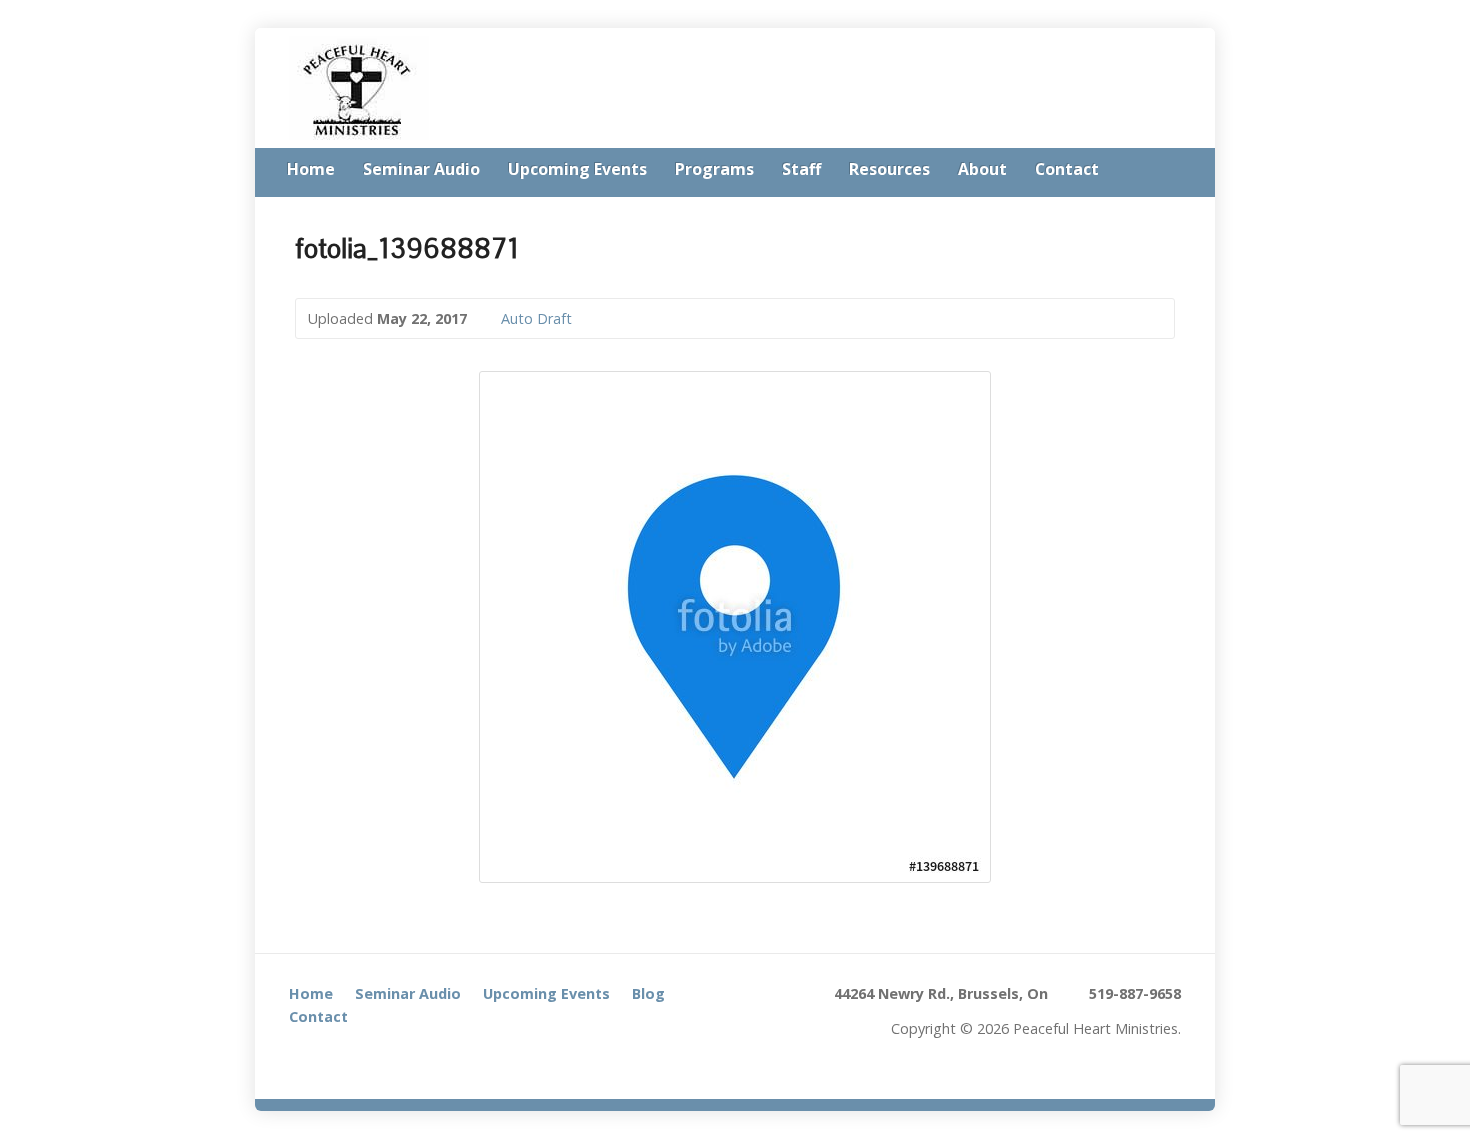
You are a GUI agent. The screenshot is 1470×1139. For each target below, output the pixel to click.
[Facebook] (300, 1056)
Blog (648, 993)
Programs (714, 169)
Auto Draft (536, 318)
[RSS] (1175, 171)
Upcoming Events (577, 169)
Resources (889, 169)
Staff (801, 169)
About (982, 169)
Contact (1067, 169)
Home (311, 169)
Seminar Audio (421, 169)
